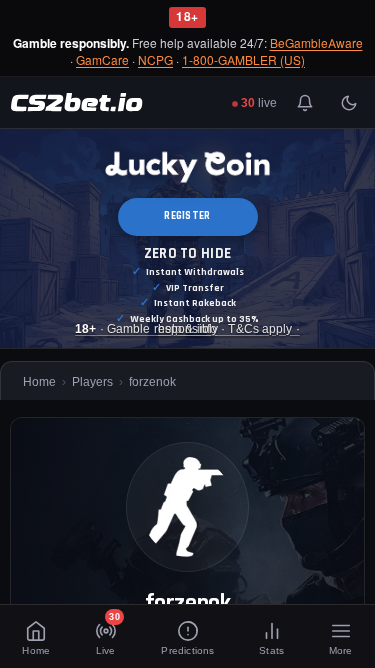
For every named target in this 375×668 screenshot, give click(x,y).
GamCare (102, 60)
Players (92, 381)
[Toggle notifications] (305, 103)
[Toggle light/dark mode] (349, 103)
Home (39, 381)
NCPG (155, 60)
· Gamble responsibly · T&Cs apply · (187, 328)
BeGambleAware (316, 43)
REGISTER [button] (187, 216)
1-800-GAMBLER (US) (243, 60)
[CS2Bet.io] (76, 103)
